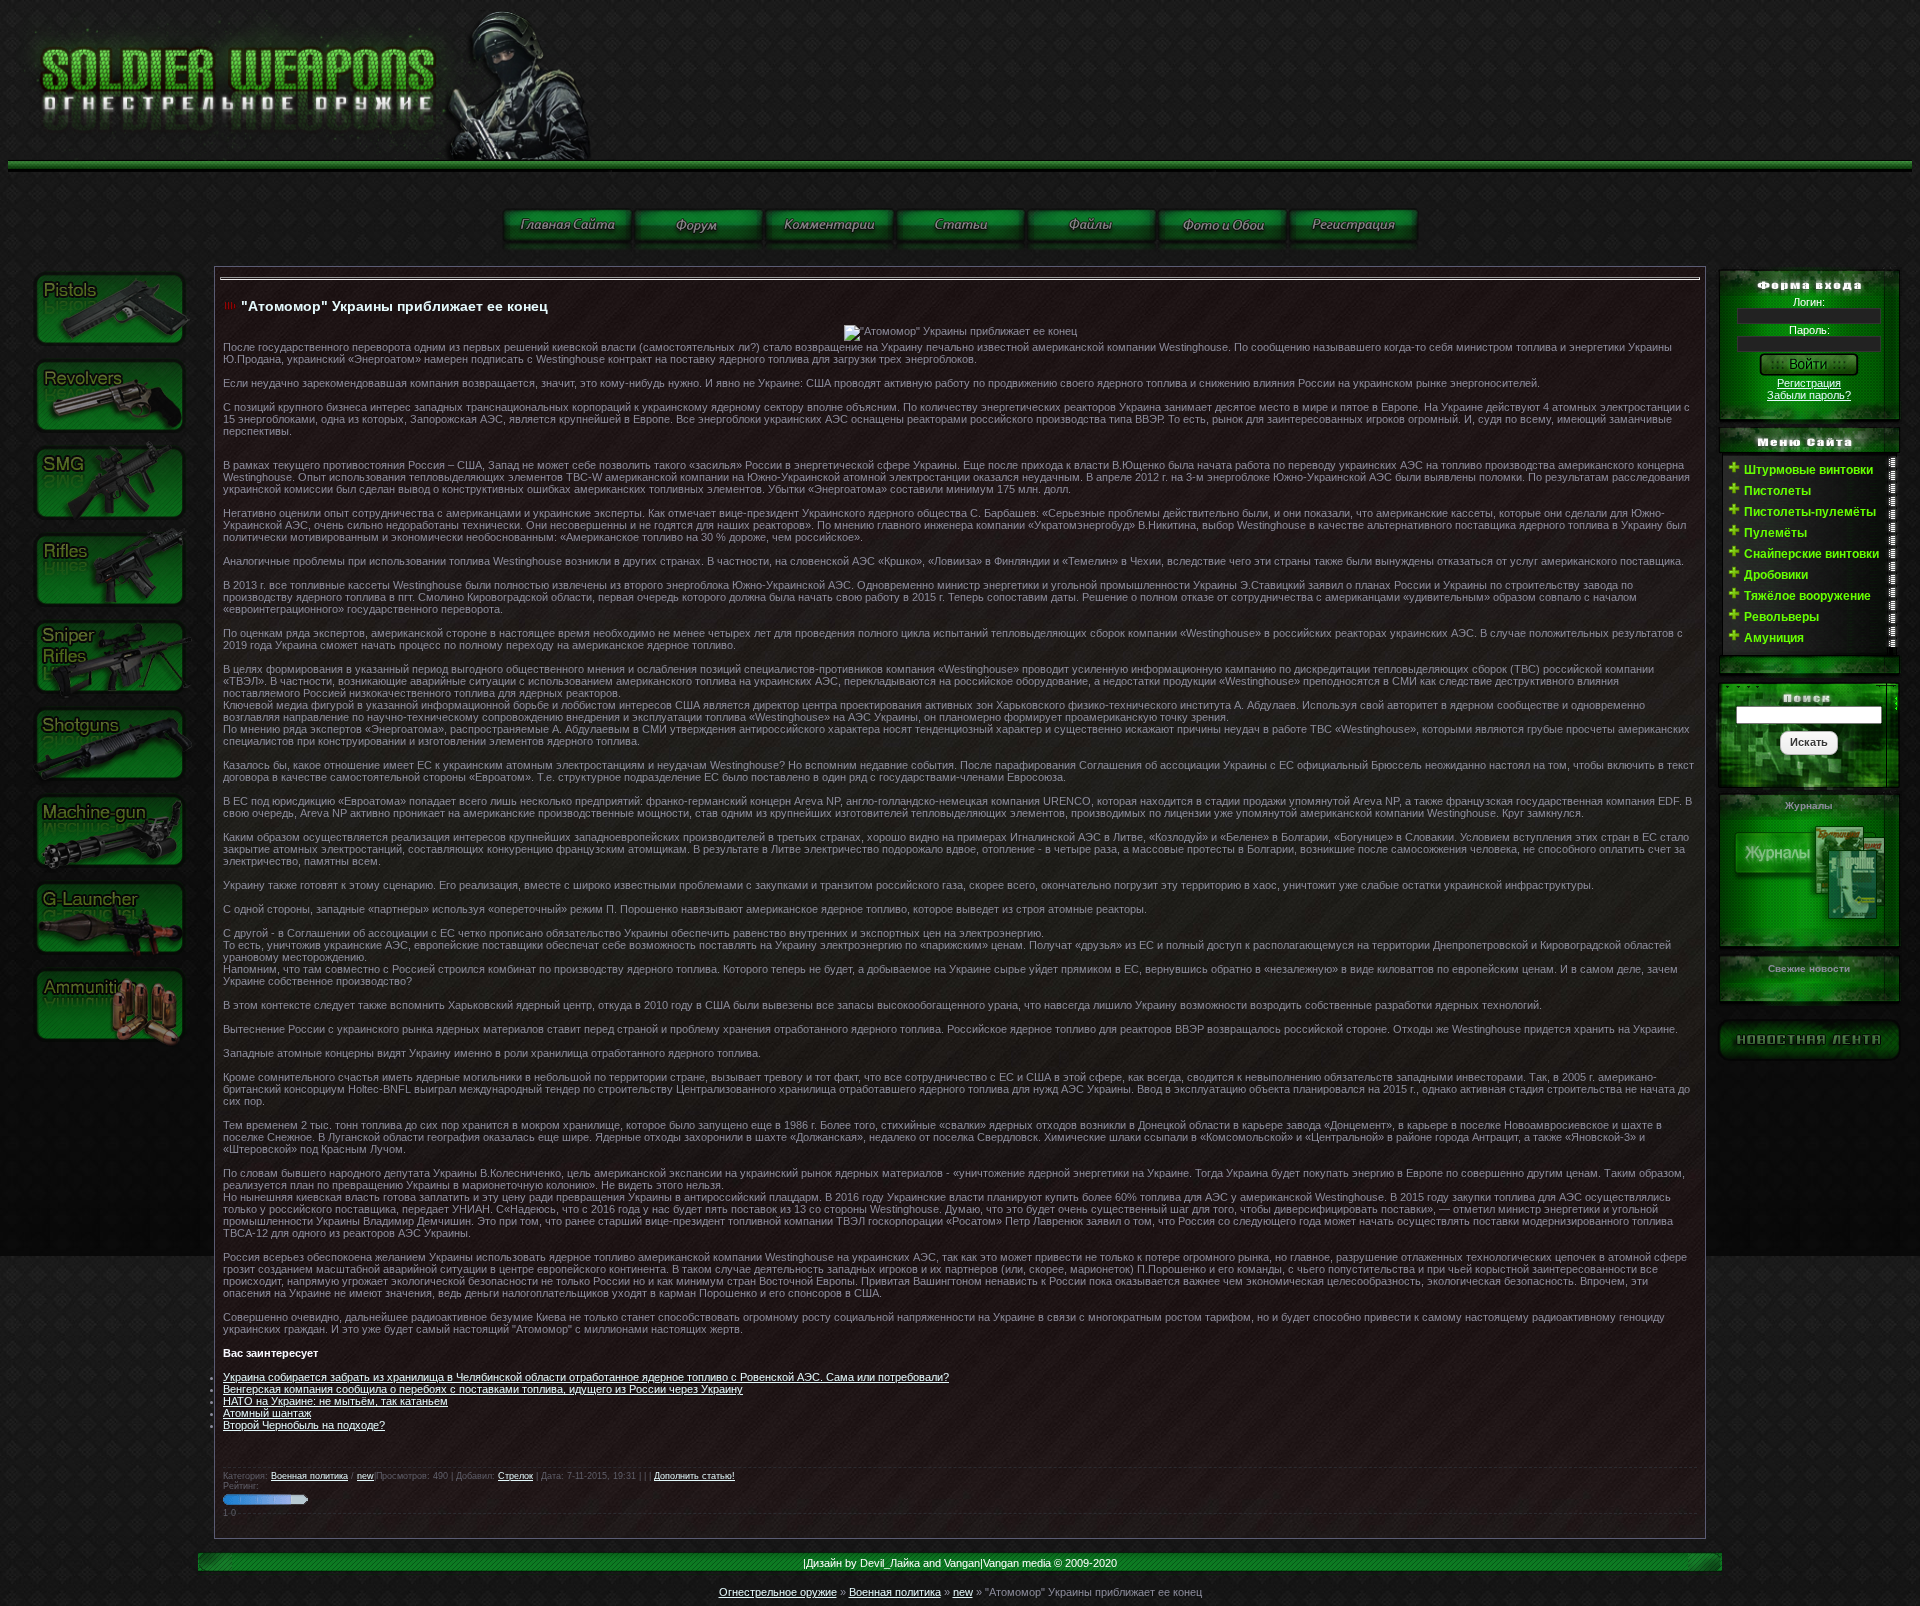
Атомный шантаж (267, 1413)
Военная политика (309, 1476)
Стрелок (515, 1476)
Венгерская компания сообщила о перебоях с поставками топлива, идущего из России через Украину (483, 1389)
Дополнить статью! (694, 1476)
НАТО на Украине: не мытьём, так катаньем (335, 1401)
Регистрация (1809, 383)
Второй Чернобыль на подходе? (304, 1425)
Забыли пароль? (1809, 395)
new (365, 1476)
